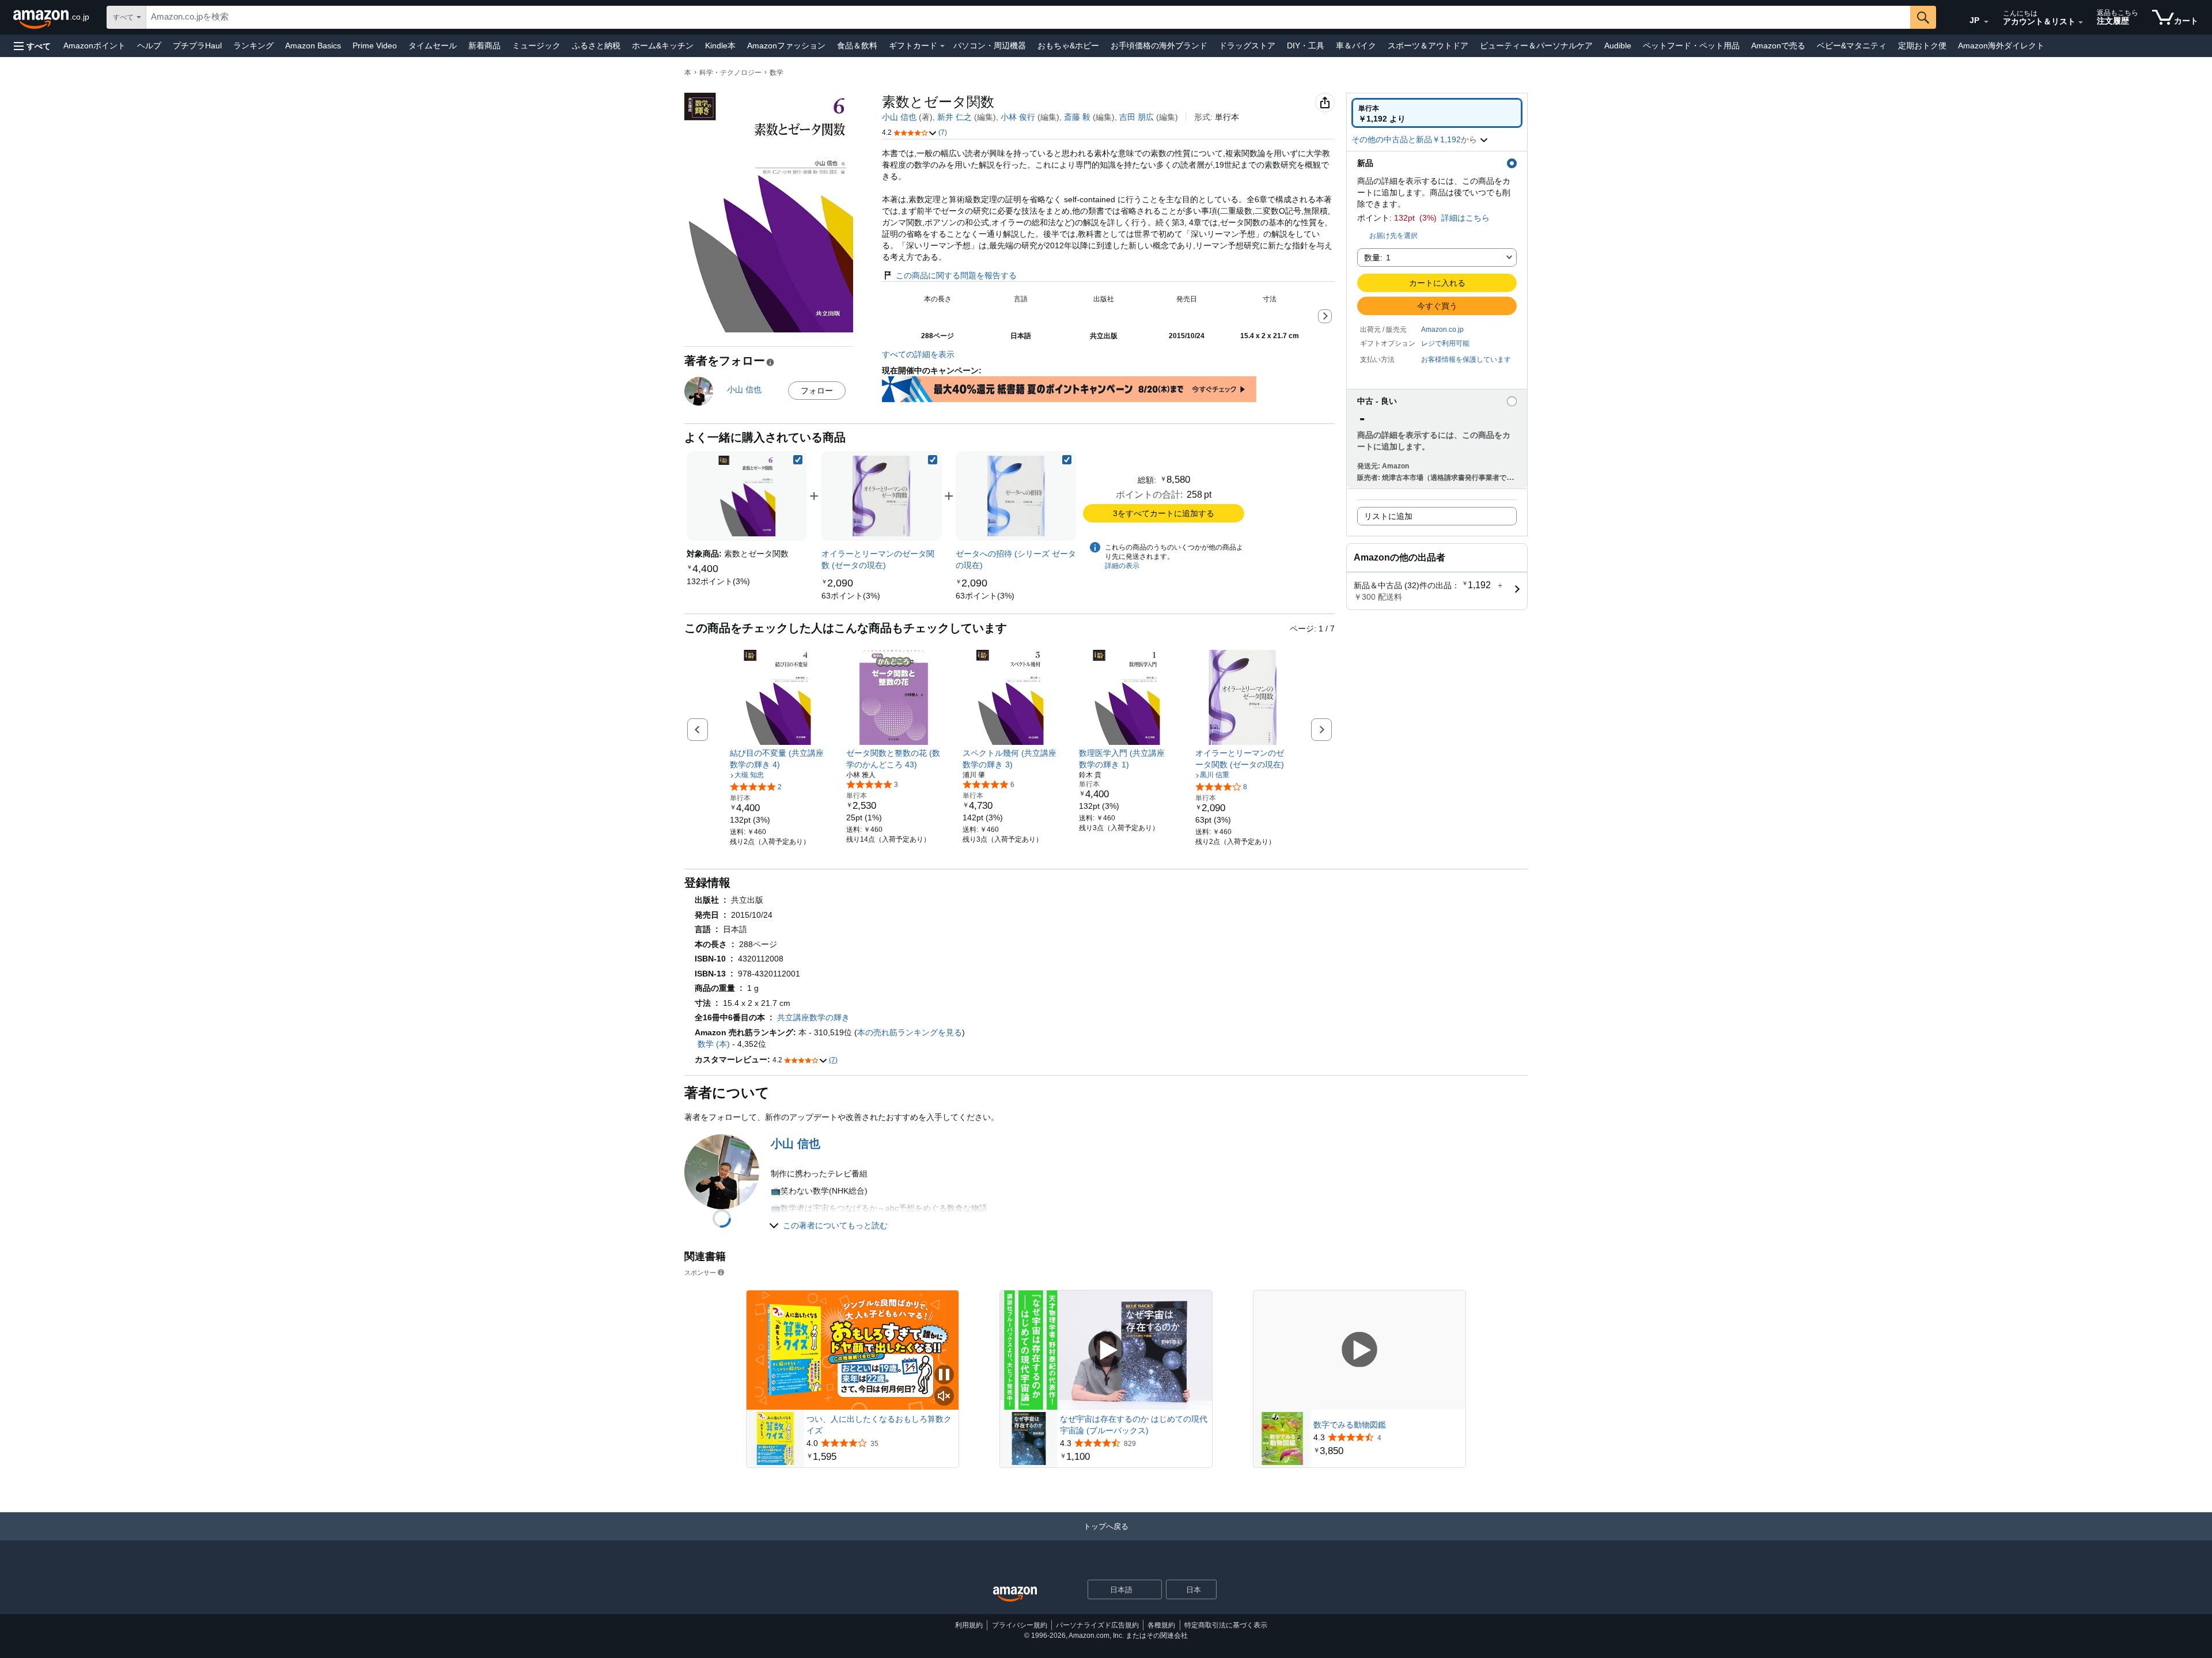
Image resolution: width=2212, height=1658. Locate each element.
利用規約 (969, 1625)
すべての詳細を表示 (918, 354)
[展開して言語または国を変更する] (1986, 22)
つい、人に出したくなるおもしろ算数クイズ (879, 1425)
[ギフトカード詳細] (942, 46)
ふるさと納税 (596, 46)
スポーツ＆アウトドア (1428, 46)
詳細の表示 (1122, 566)
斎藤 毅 (1077, 117)
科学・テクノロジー (730, 73)
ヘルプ (149, 46)
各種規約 (1161, 1625)
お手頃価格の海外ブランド (1159, 46)
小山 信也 (899, 117)
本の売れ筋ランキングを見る (910, 1032)
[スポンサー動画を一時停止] (944, 1375)
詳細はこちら (1465, 218)
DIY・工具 (1306, 46)
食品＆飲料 (857, 46)
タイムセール (433, 46)
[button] (32, 46)
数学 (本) (714, 1044)
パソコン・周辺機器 (990, 46)
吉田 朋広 (1137, 117)
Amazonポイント (94, 46)
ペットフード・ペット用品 (1691, 46)
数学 (777, 73)
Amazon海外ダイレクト (2001, 46)
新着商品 (484, 46)
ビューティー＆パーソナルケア (1536, 46)
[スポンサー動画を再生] (1106, 1350)
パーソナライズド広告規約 (1097, 1625)
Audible (1618, 46)
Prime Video (375, 46)
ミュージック (536, 46)
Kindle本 (720, 46)
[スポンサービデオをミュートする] (944, 1397)
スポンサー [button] (700, 1272)
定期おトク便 (1922, 46)
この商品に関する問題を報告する (956, 275)
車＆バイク (1356, 46)
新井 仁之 (955, 117)
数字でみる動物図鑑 (1350, 1425)
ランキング (253, 46)
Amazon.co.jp (1442, 330)
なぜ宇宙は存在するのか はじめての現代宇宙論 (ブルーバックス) (1134, 1425)
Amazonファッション (786, 46)
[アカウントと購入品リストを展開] (2081, 22)
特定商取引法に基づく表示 (1226, 1625)
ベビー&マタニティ (1852, 46)
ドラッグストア (1247, 46)
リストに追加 (1388, 516)
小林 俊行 (1018, 117)
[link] (718, 581)
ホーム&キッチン (663, 46)
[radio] (1437, 113)
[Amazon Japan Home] (1015, 1594)
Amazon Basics (313, 46)
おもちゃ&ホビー (1068, 46)
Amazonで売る (1778, 46)
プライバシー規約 (1020, 1625)
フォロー (817, 391)
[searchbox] (1028, 17)
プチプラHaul (197, 46)
